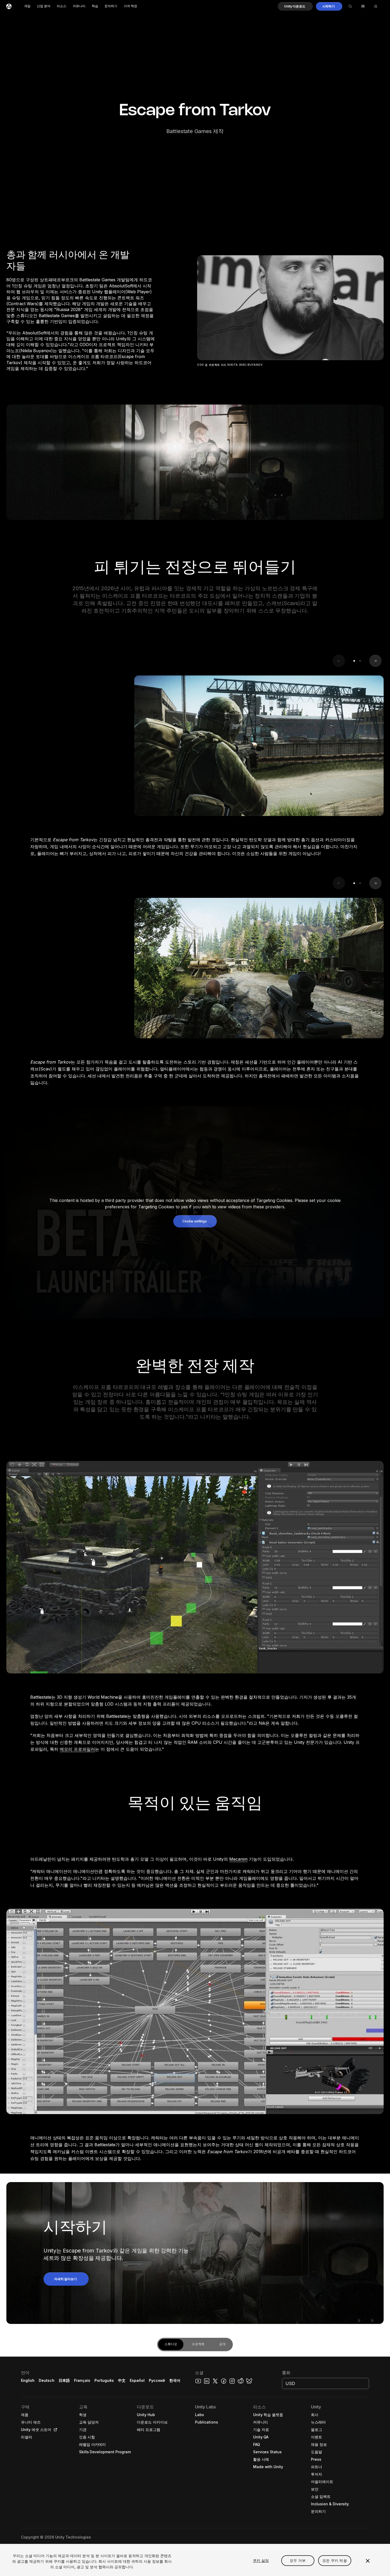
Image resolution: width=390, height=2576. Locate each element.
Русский (157, 2380)
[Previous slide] (339, 661)
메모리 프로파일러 (77, 1749)
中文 (122, 2380)
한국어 (175, 2380)
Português (104, 2380)
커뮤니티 (79, 6)
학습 (95, 6)
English (28, 2380)
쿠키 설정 (261, 2560)
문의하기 (111, 6)
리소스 (62, 6)
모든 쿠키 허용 (335, 2560)
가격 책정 (130, 6)
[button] (295, 6)
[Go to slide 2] (360, 661)
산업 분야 (44, 6)
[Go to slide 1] (354, 661)
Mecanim (238, 1859)
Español (137, 2380)
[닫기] (368, 2561)
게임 (27, 6)
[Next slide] (375, 661)
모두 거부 (298, 2560)
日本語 (64, 2380)
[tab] (171, 2345)
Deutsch (47, 2380)
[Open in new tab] (54, 2430)
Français (82, 2380)
